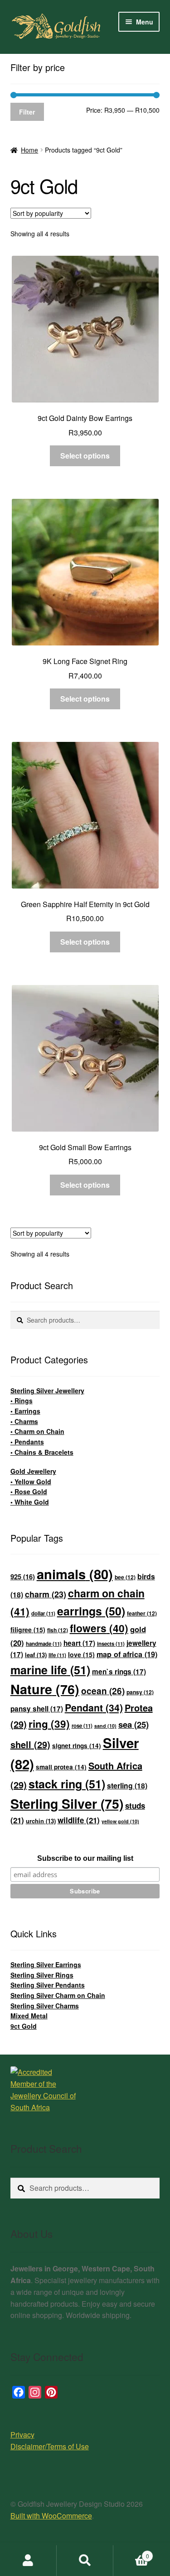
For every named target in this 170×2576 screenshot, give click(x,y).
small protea (61, 1767)
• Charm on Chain (37, 1431)
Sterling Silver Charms (45, 2006)
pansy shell (37, 1709)
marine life (50, 1670)
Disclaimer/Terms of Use (50, 2446)
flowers (99, 1628)
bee (125, 1577)
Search (85, 2561)
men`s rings (119, 1672)
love (81, 1654)
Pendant (94, 1708)
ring (49, 1724)
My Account (28, 2561)
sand (105, 1726)
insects (111, 1644)
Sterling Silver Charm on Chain (58, 1995)
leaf (36, 1655)
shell (30, 1744)
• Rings (22, 1400)
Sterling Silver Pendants (48, 1985)
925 (23, 1577)
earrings (91, 1611)
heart (79, 1643)
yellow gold (120, 1821)
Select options (85, 456)
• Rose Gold (29, 1491)
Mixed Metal (29, 2016)
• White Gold (30, 1502)
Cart (131, 2553)
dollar (43, 1613)
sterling (127, 1785)
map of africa (127, 1654)
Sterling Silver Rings (42, 1975)
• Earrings (25, 1411)
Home (29, 150)
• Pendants (27, 1442)
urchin (41, 1821)
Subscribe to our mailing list (85, 1858)
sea (134, 1724)
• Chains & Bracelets (42, 1452)
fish (58, 1630)
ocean (103, 1691)
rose (82, 1726)
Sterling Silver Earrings (46, 1964)
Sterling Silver (67, 1804)
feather (142, 1613)
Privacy (22, 2435)
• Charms (24, 1421)
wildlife (79, 1820)
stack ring (67, 1784)
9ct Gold (24, 2026)
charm (46, 1594)
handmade (44, 1644)
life (57, 1655)
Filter (27, 112)
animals (75, 1574)
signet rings (77, 1746)
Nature (45, 1689)
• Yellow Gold (31, 1482)
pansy (140, 1692)
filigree (28, 1630)
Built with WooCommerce (51, 2516)
